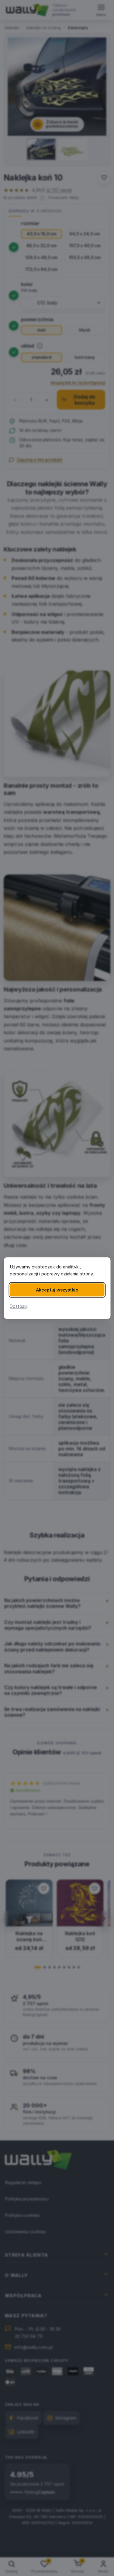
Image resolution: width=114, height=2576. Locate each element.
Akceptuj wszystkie (57, 1290)
